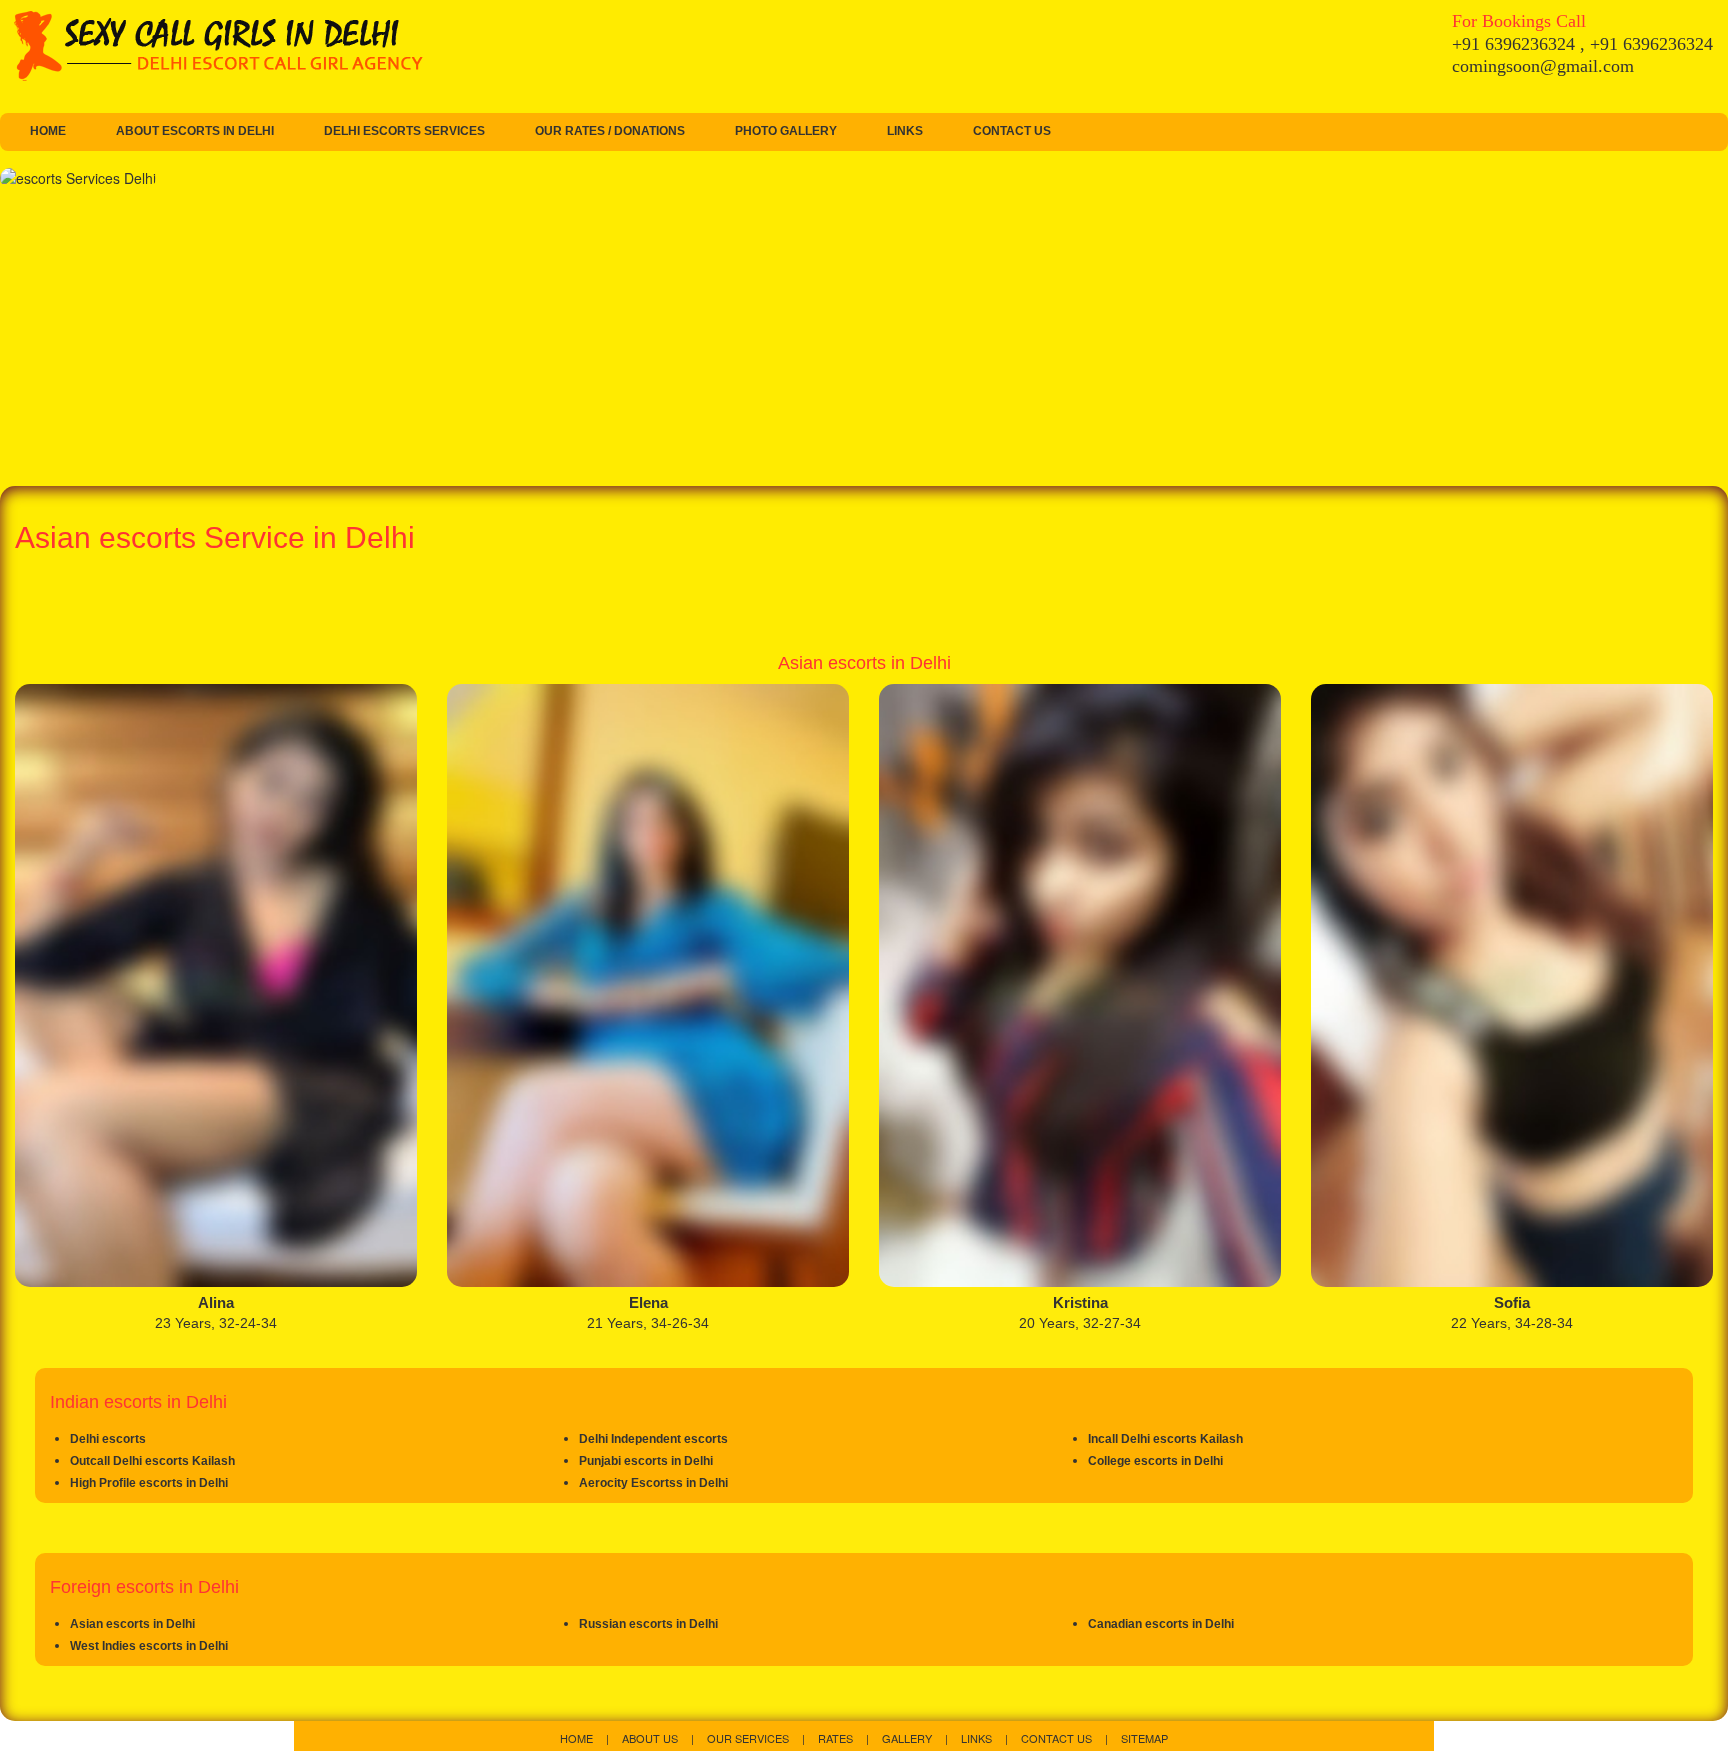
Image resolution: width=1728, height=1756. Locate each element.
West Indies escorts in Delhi (149, 1646)
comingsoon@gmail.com (1543, 66)
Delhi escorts (108, 1439)
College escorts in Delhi (1155, 1461)
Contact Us (1012, 131)
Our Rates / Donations (610, 131)
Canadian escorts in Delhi (1161, 1624)
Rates (837, 1738)
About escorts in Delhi (195, 131)
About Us (651, 1738)
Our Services (749, 1738)
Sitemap (1144, 1738)
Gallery (908, 1738)
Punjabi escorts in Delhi (646, 1461)
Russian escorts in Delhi (648, 1624)
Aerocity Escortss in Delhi (653, 1483)
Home (48, 131)
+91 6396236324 (1516, 44)
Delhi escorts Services (404, 131)
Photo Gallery (786, 131)
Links (905, 131)
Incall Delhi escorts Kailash (1165, 1439)
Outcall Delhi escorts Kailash (152, 1461)
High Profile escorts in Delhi (149, 1483)
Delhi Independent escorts (653, 1439)
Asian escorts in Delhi (132, 1624)
